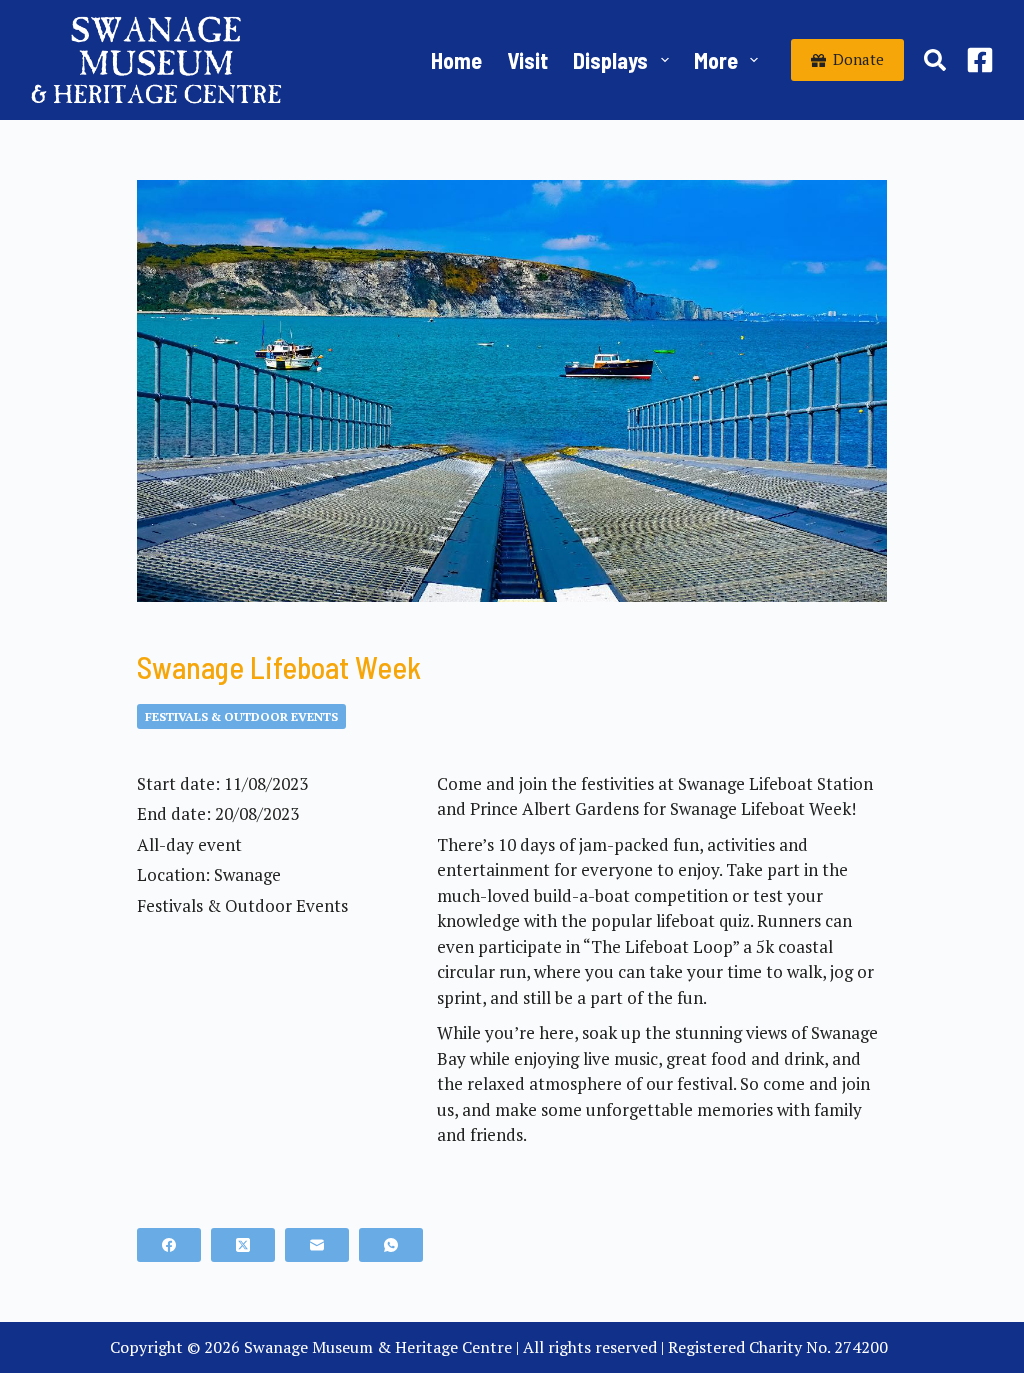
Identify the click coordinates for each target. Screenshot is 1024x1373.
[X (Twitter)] (243, 1245)
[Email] (317, 1245)
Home (456, 60)
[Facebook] (980, 60)
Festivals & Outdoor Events (241, 716)
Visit (527, 60)
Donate (858, 59)
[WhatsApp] (391, 1245)
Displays (610, 60)
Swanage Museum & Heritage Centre (378, 1347)
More (716, 60)
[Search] (935, 60)
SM (903, 1347)
